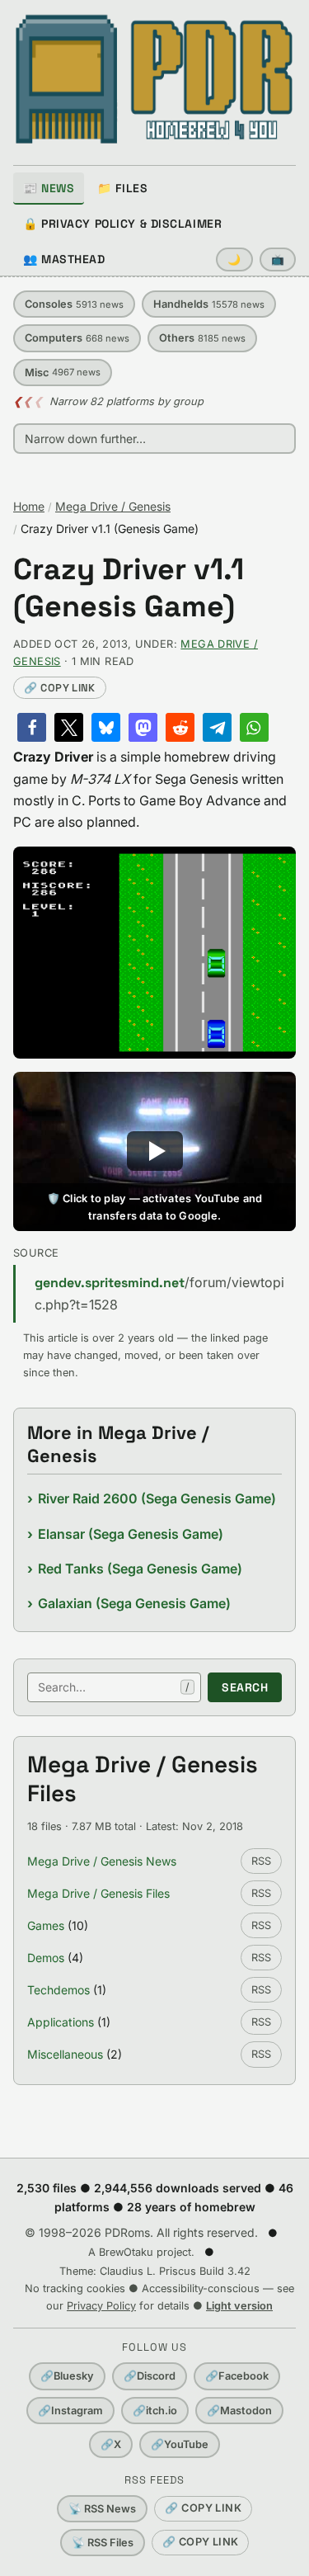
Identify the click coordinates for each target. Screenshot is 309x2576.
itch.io (155, 2411)
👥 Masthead (64, 259)
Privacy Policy (101, 2306)
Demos (46, 1958)
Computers (77, 338)
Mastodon (239, 2411)
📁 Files (122, 188)
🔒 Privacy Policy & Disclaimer (122, 224)
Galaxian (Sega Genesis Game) (134, 1603)
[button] (32, 727)
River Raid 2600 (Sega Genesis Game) (157, 1498)
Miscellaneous (65, 2054)
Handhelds (209, 304)
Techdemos (59, 1990)
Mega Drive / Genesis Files (98, 1893)
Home (29, 506)
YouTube (180, 2444)
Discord (150, 2376)
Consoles (74, 304)
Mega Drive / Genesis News (102, 1861)
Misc (63, 373)
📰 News (49, 188)
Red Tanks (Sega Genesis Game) (140, 1569)
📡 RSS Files (103, 2543)
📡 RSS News (102, 2509)
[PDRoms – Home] (154, 79)
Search (245, 1687)
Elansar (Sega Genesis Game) (131, 1534)
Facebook (237, 2376)
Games (46, 1925)
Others (202, 338)
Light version (239, 2306)
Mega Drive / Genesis (113, 506)
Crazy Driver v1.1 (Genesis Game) (129, 588)
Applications (61, 2022)
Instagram (70, 2411)
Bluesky (67, 2376)
